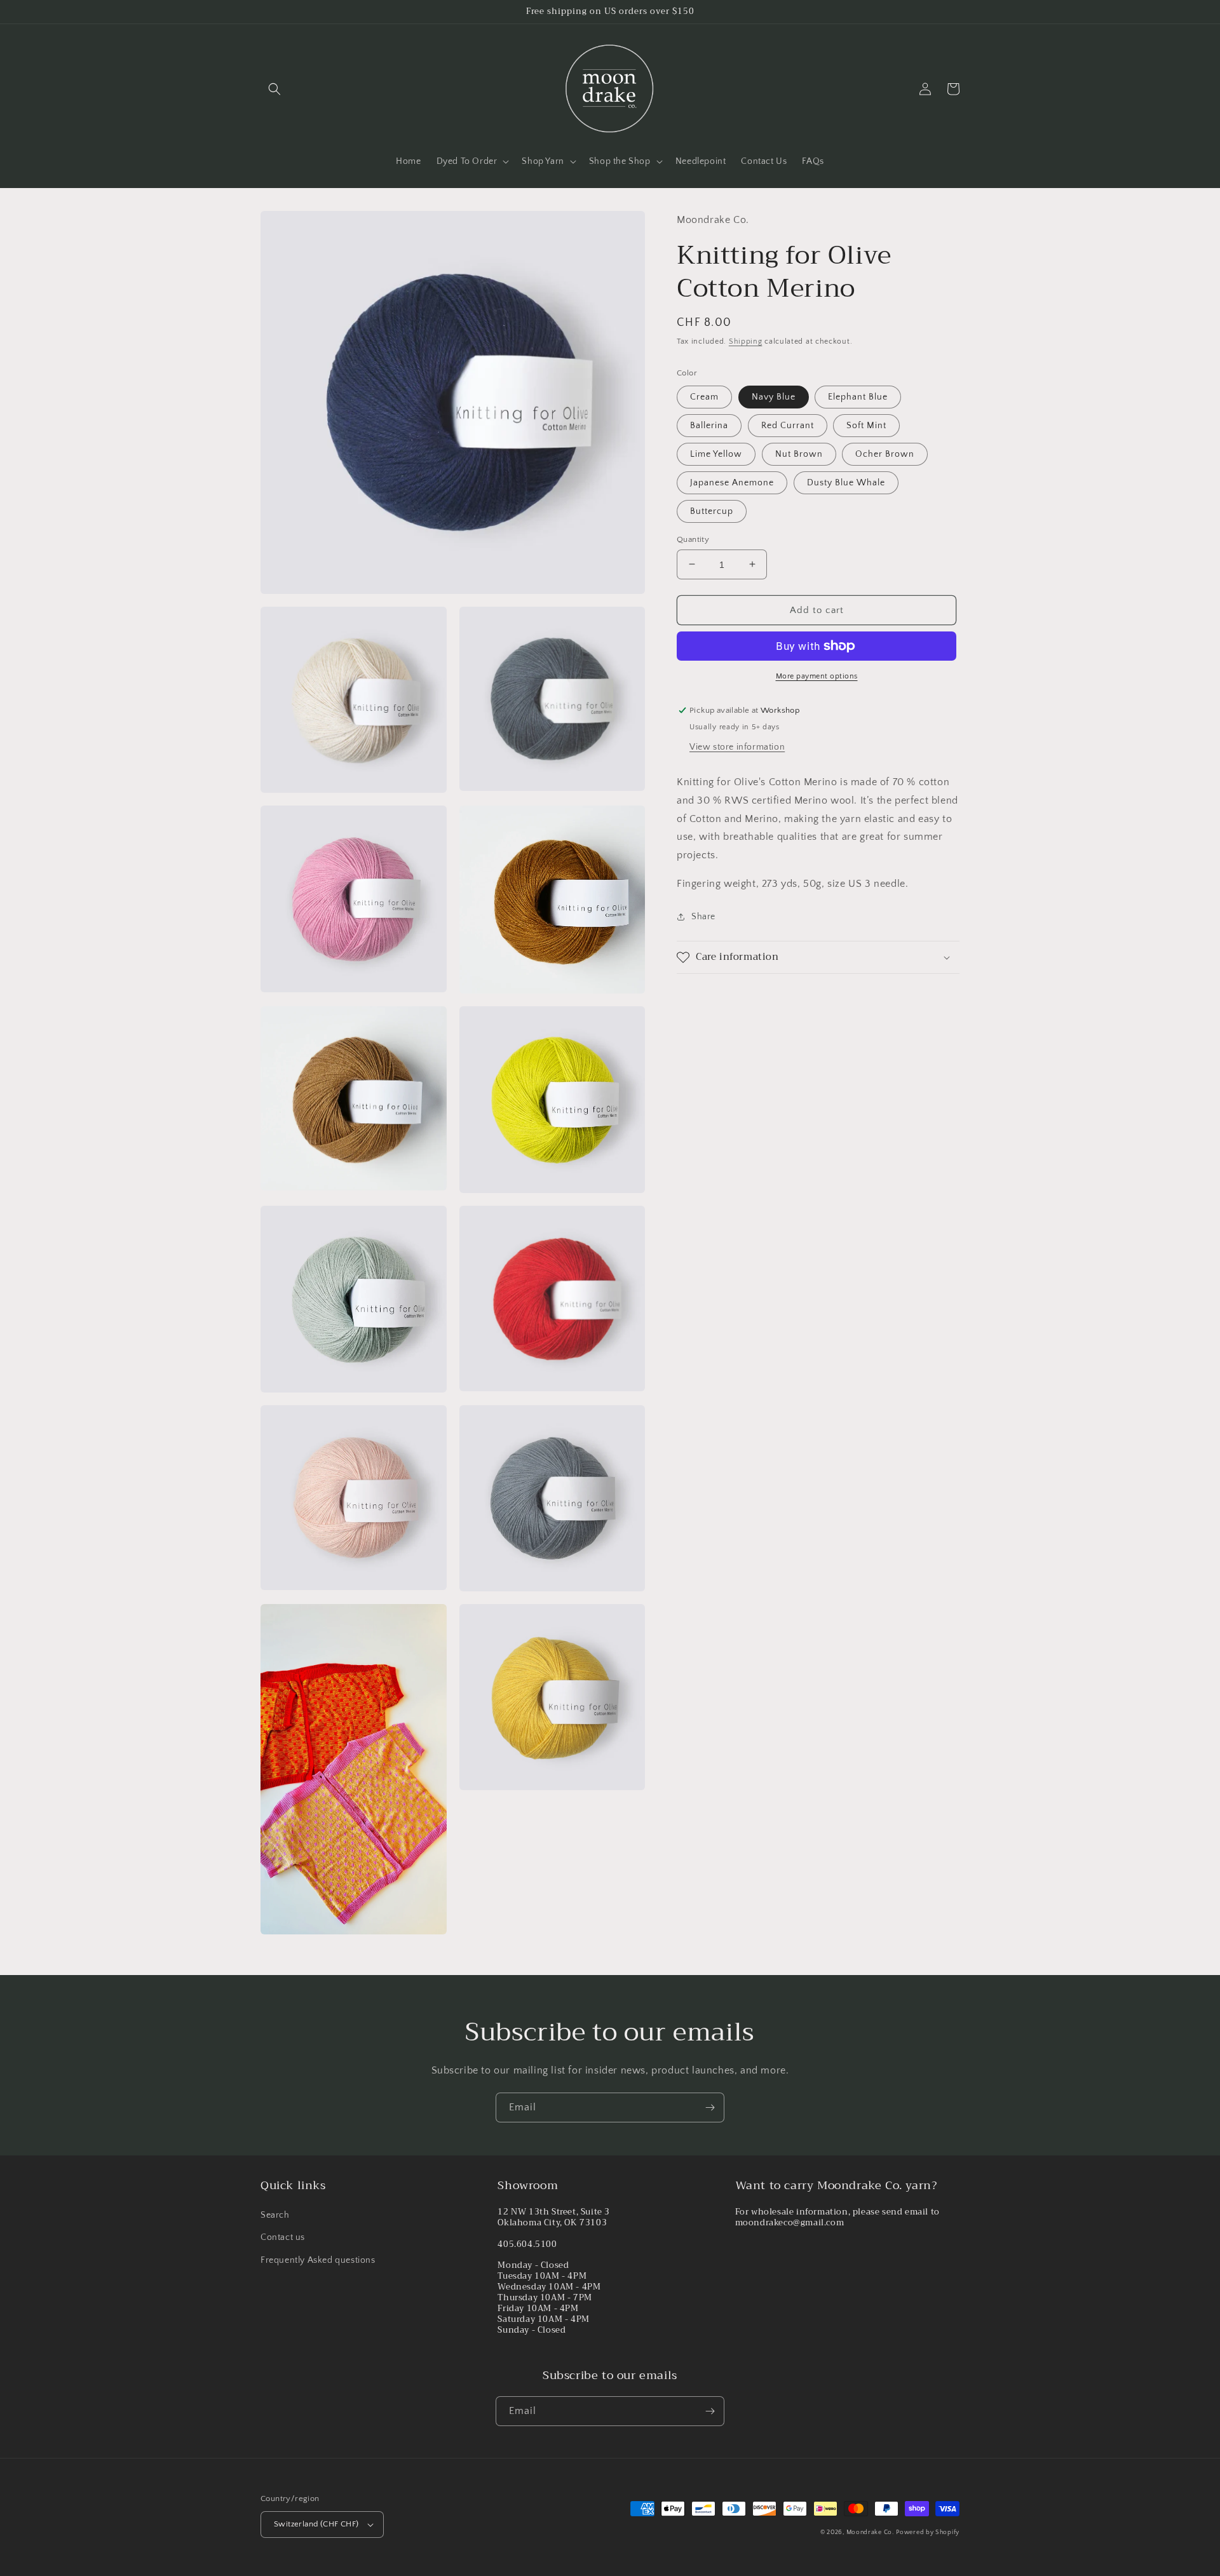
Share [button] (703, 916)
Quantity (693, 539)
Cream (704, 396)
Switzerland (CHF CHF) (316, 2524)
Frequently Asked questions (318, 2260)
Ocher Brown (885, 454)
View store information (737, 747)
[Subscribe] (710, 2107)
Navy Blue (774, 396)
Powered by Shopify (928, 2532)
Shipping (746, 341)
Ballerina (709, 425)
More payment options (817, 676)
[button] (274, 89)
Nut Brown (799, 454)
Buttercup (712, 511)
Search (275, 2215)
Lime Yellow (716, 454)
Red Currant (788, 425)
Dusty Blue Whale (846, 482)
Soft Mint (866, 425)
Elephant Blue (858, 396)
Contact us (283, 2237)
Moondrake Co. (870, 2532)
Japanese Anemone (732, 482)
